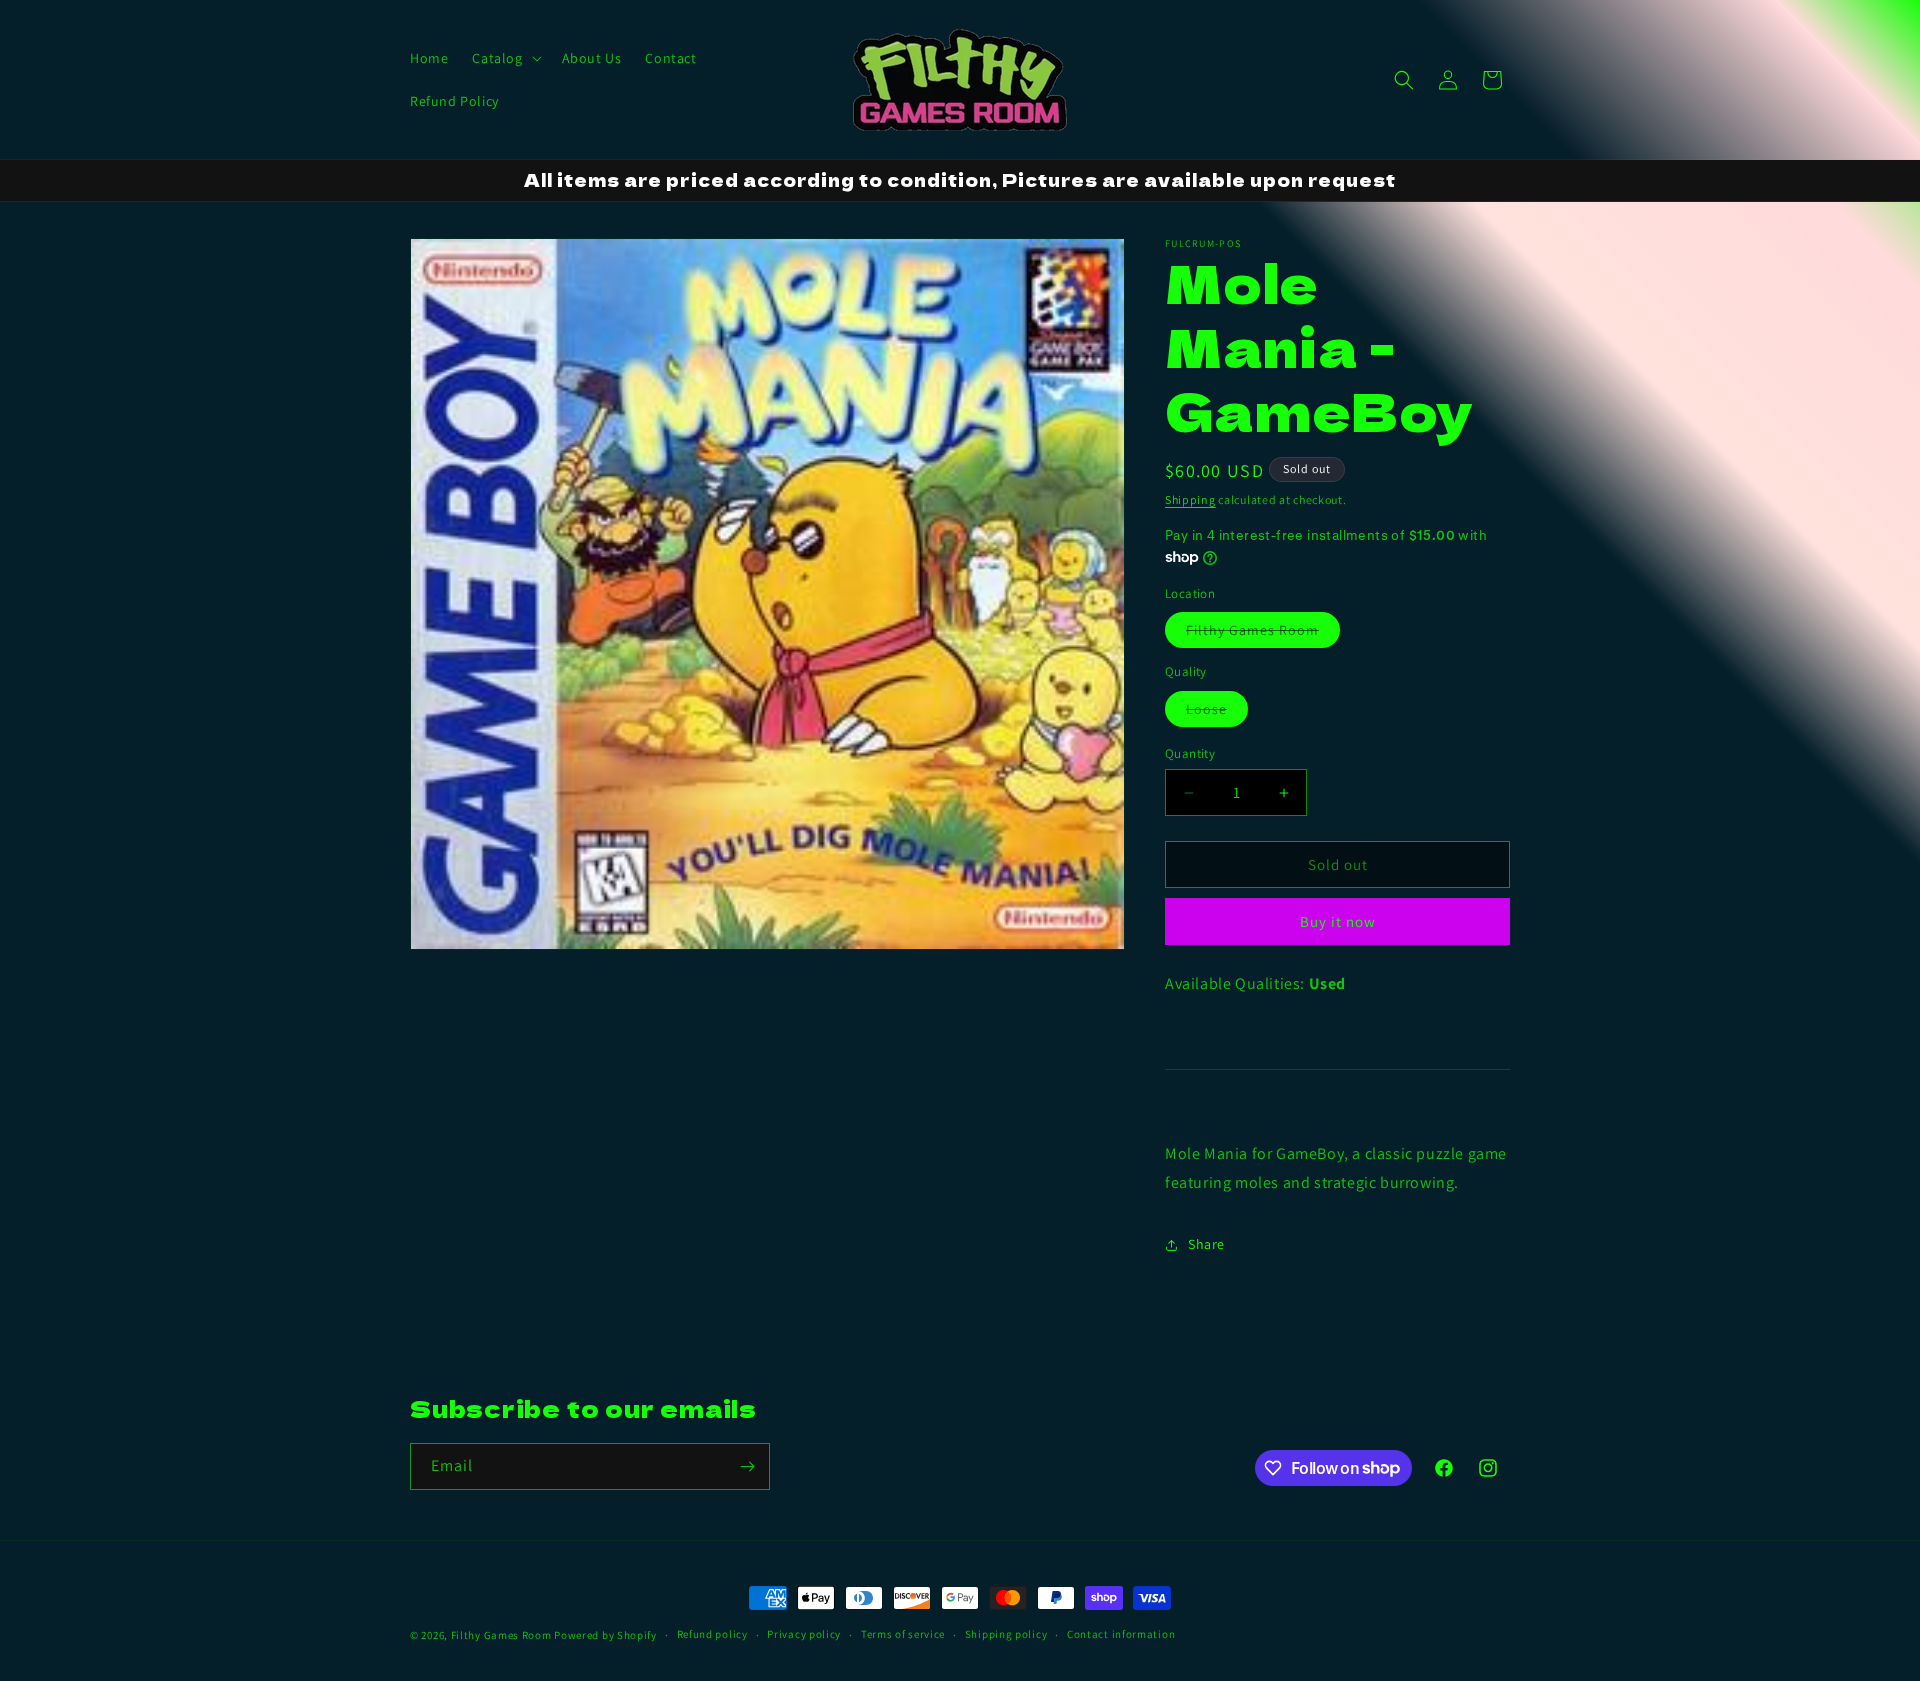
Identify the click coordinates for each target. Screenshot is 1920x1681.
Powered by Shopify (605, 1635)
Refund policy (712, 1634)
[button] (504, 58)
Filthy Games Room (1263, 634)
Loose (1217, 713)
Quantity (1190, 753)
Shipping (1190, 499)
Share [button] (1206, 1244)
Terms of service (903, 1634)
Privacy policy (804, 1634)
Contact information (1121, 1634)
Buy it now (1338, 921)
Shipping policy (1006, 1634)
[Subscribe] (747, 1466)
